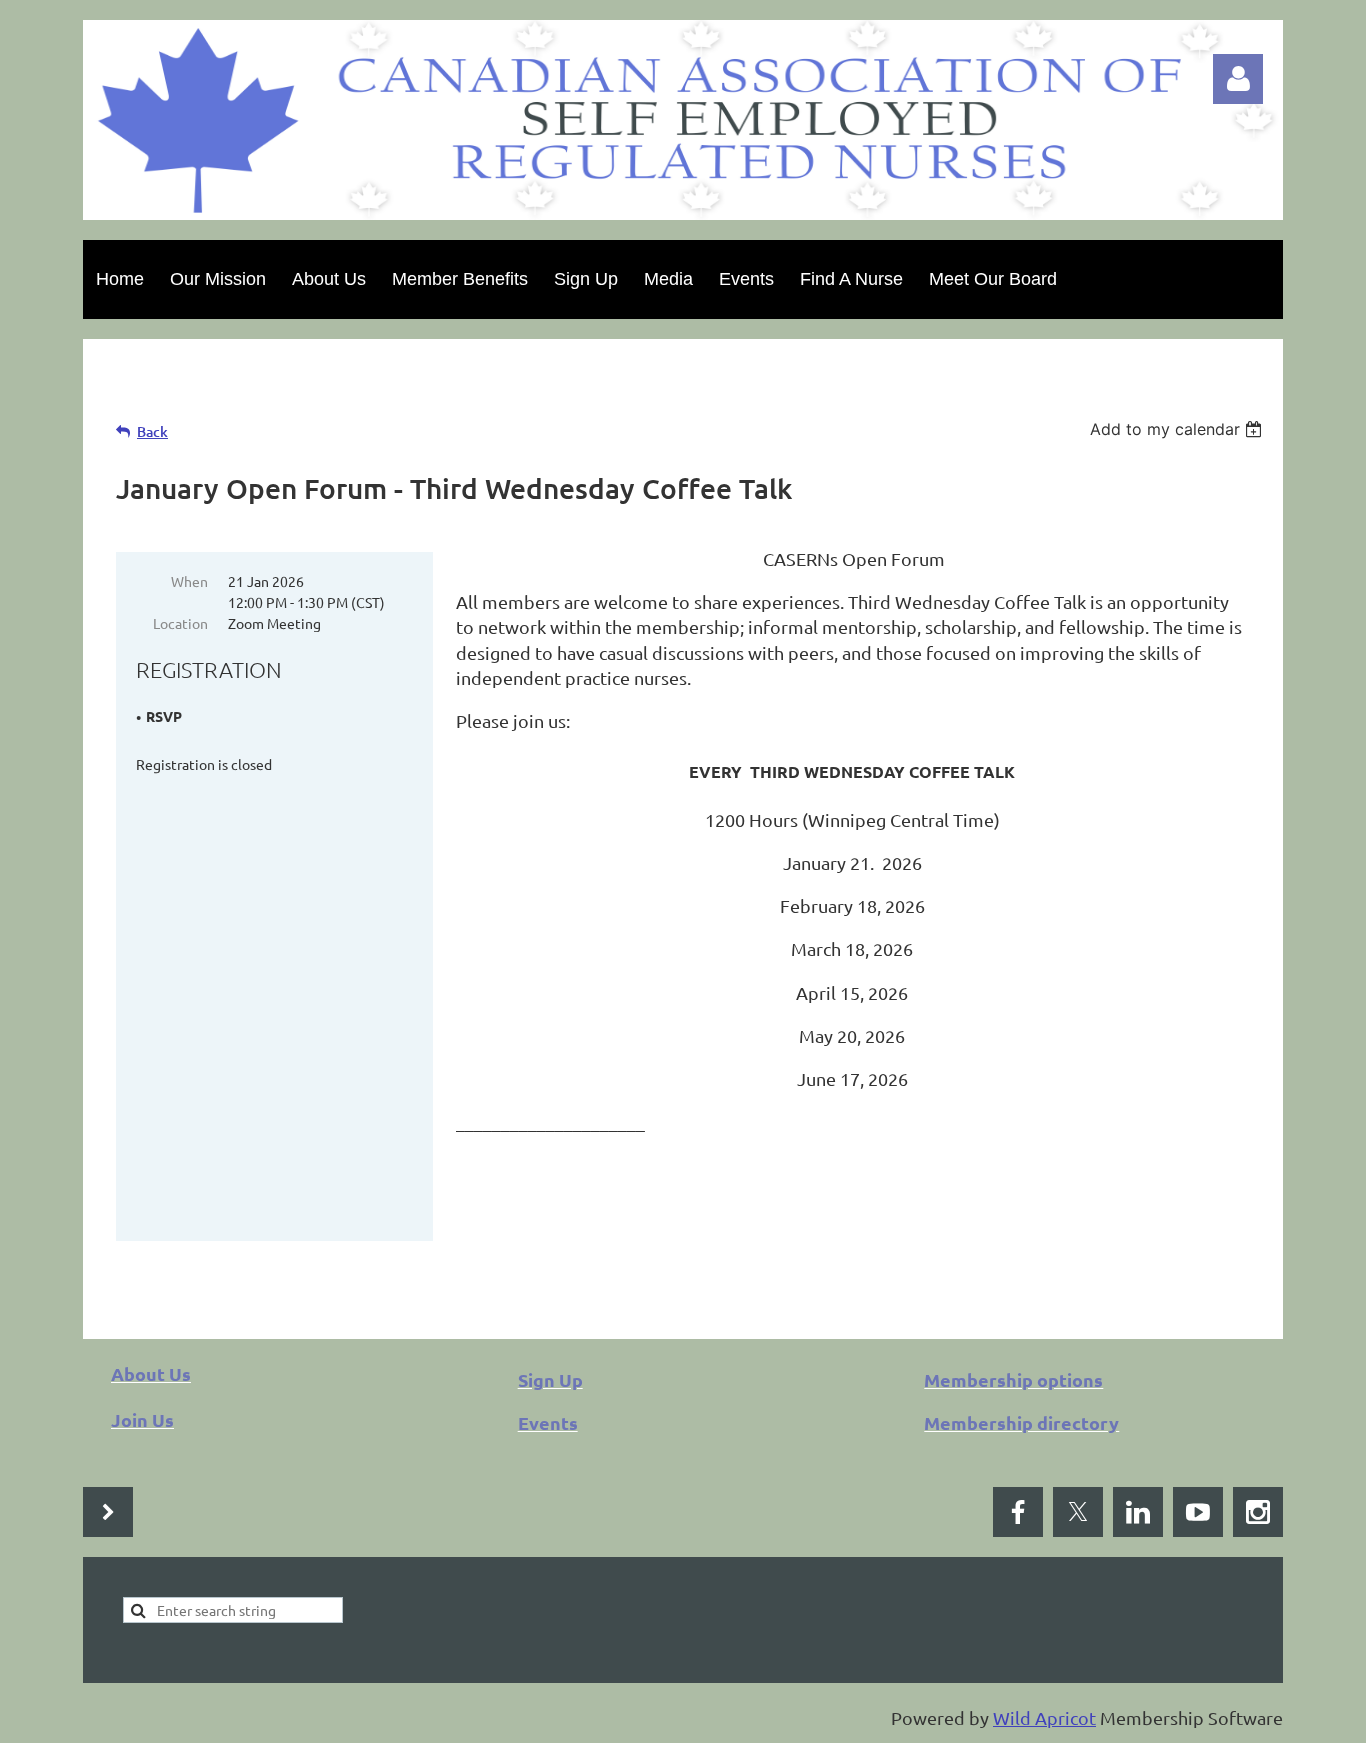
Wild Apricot (1044, 1717)
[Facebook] (1018, 1512)
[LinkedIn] (1138, 1512)
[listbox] (1178, 429)
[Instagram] (1258, 1512)
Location (180, 623)
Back (152, 431)
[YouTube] (1198, 1512)
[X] (1078, 1512)
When (189, 581)
